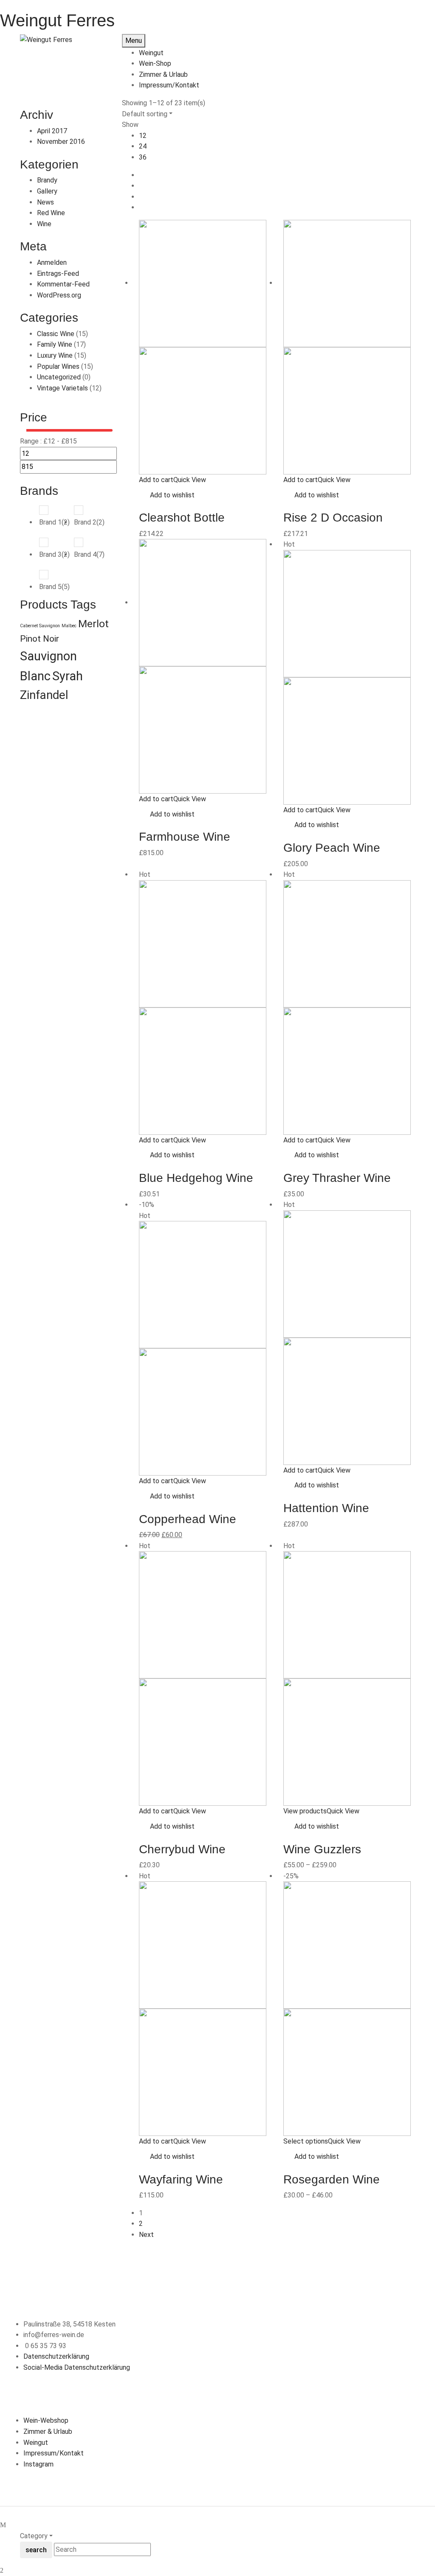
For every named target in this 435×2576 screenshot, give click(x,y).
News (45, 202)
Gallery (47, 191)
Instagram (38, 2464)
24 (143, 146)
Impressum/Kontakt (54, 2453)
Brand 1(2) (54, 522)
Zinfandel (44, 695)
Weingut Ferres (57, 20)
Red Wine (51, 213)
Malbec (69, 626)
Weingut (36, 2443)
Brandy (47, 180)
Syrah (68, 676)
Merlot (93, 624)
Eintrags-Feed (58, 274)
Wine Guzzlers (322, 1849)
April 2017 (52, 131)
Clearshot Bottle (182, 518)
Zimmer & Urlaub (48, 2431)
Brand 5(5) (54, 587)
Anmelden (52, 262)
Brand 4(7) (89, 554)
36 (143, 157)
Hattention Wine (326, 1508)
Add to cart (156, 480)
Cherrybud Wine (182, 1849)
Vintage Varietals (62, 388)
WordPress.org (59, 295)
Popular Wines (58, 366)
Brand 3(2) (54, 554)
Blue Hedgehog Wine (196, 1178)
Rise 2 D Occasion (333, 518)
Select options (306, 2141)
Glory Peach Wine (332, 848)
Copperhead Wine (188, 1519)
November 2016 (61, 142)
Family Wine (55, 344)
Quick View (191, 480)
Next (146, 2235)
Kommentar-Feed (63, 284)
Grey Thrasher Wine (337, 1178)
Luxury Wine (55, 355)
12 (143, 136)
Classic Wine (56, 334)
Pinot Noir (40, 639)
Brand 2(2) (89, 522)
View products (305, 1811)
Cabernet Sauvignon (40, 626)
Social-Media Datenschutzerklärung (77, 2367)
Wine (44, 224)
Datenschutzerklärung (56, 2356)
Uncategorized (59, 377)
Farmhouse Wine (185, 837)
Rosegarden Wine (332, 2179)
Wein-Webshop (46, 2420)
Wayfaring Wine (181, 2179)
